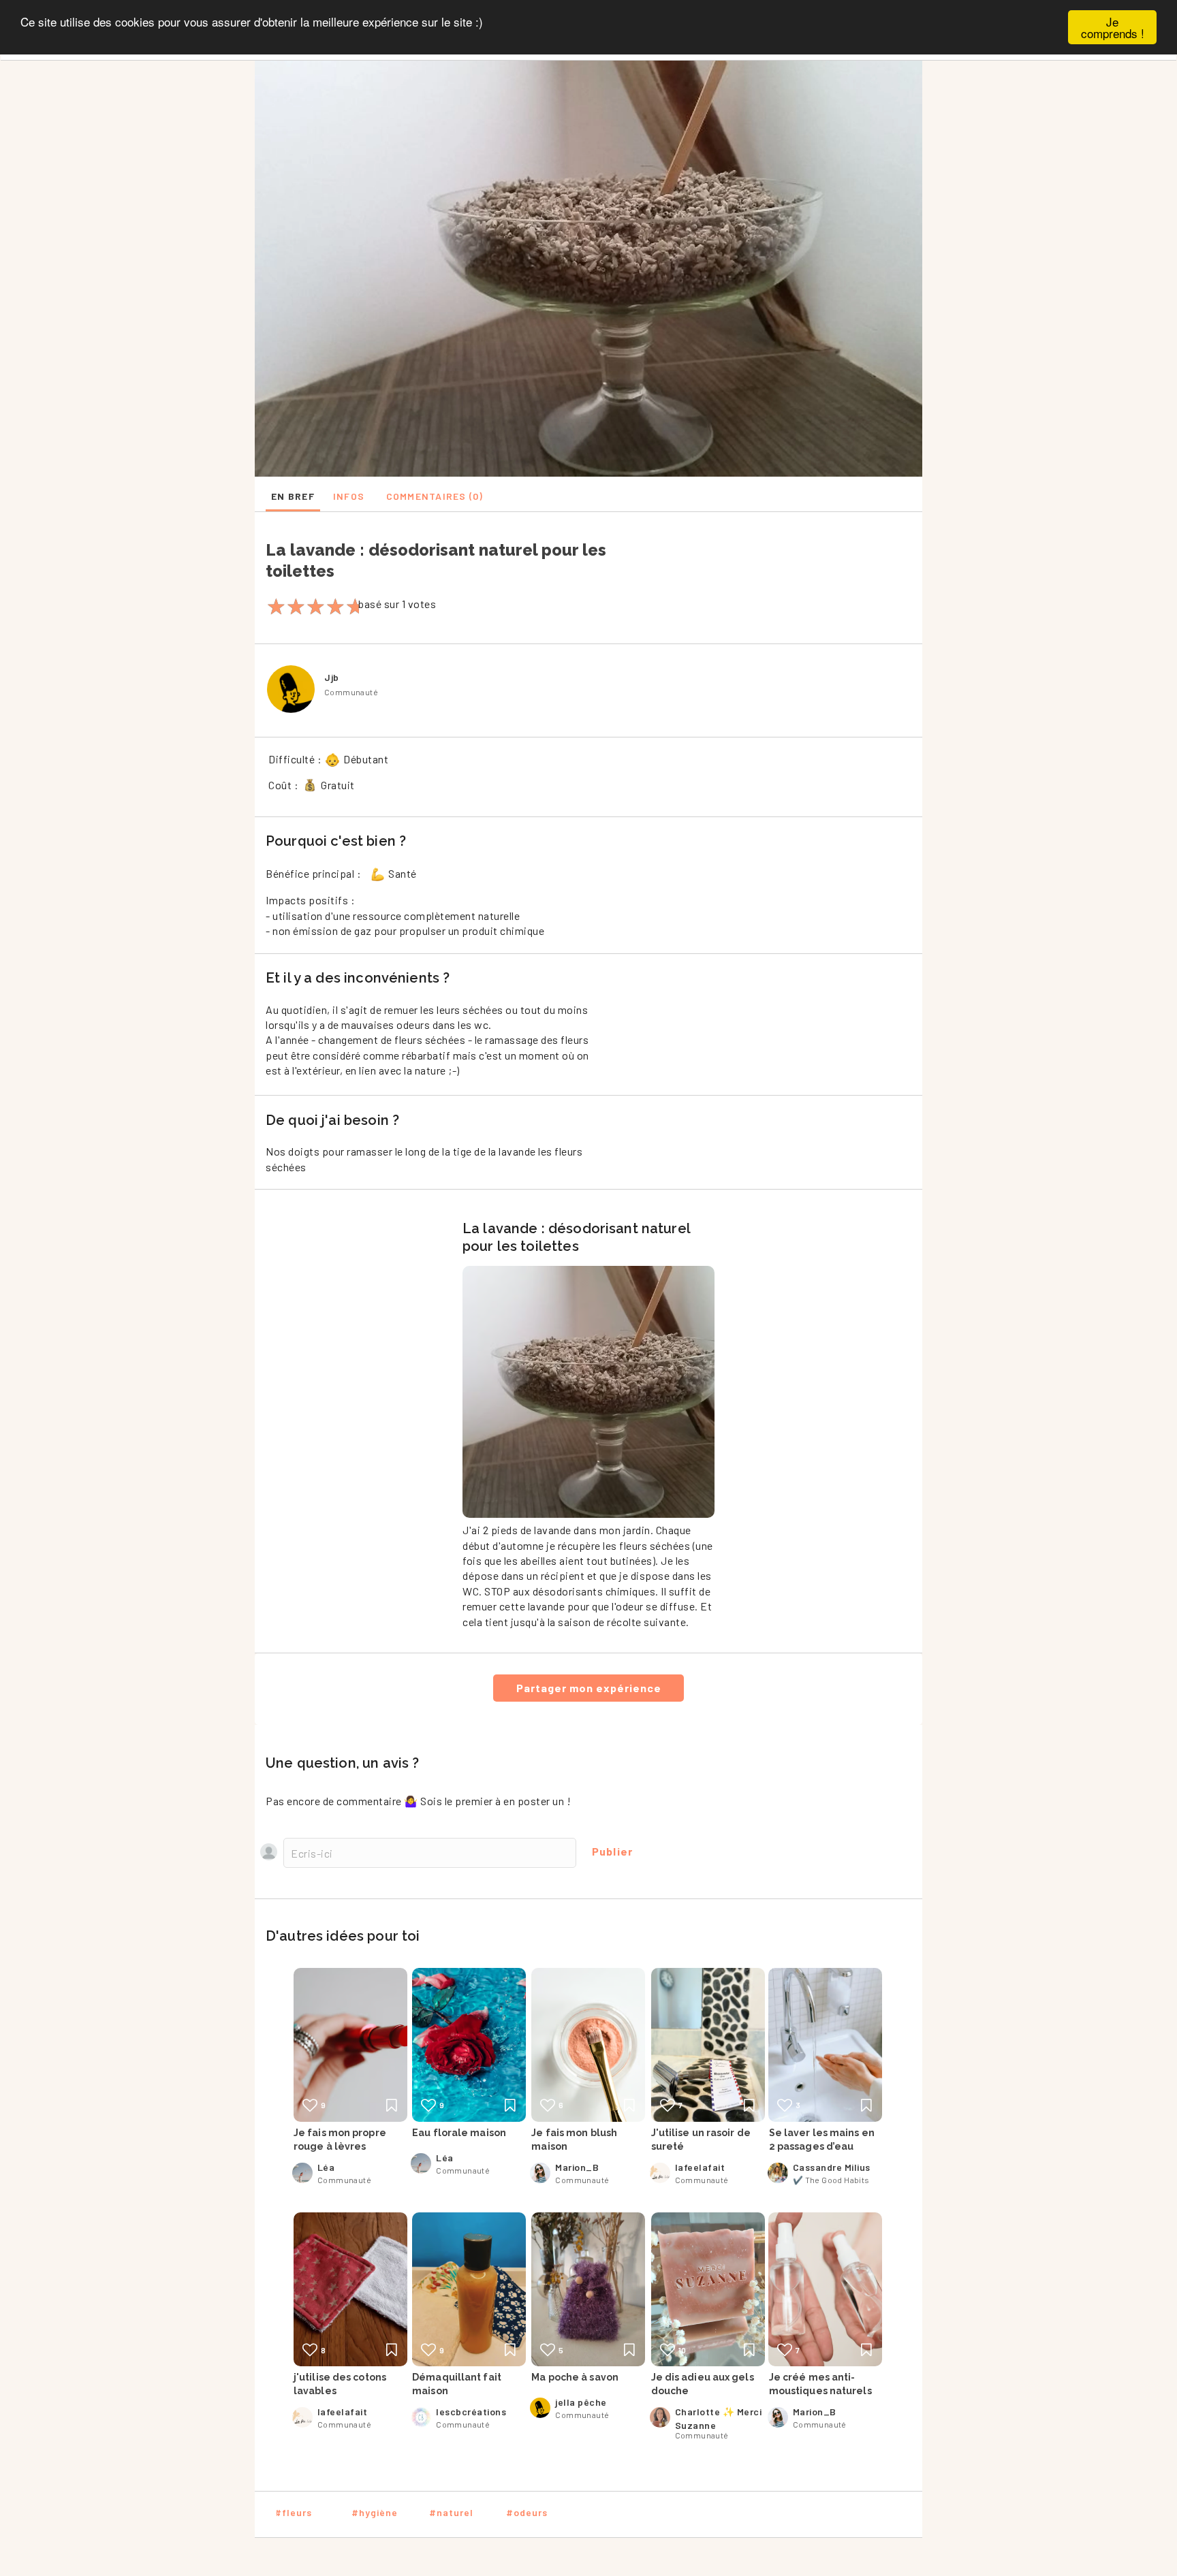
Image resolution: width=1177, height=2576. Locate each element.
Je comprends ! (1113, 27)
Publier (613, 1851)
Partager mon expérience (589, 1688)
